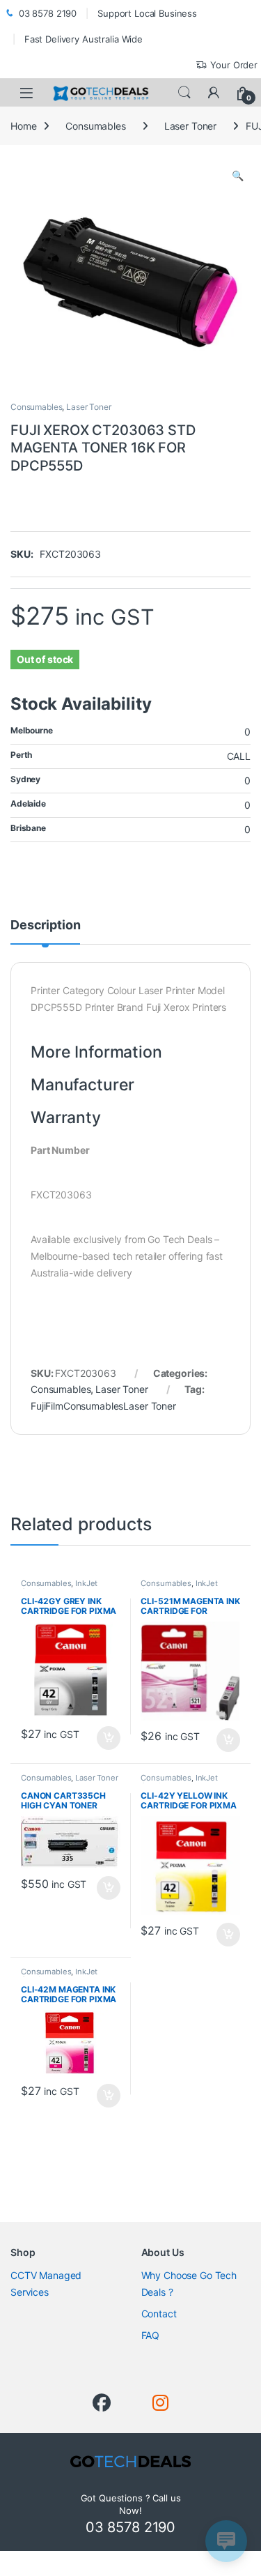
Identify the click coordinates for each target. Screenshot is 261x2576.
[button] (238, 176)
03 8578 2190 (48, 13)
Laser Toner (190, 126)
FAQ (151, 2335)
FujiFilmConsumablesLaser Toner (103, 1406)
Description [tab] (45, 925)
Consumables (95, 126)
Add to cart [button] (109, 1738)
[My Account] (214, 93)
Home (23, 126)
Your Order (234, 65)
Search (184, 93)
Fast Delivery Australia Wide (84, 39)
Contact (159, 2314)
